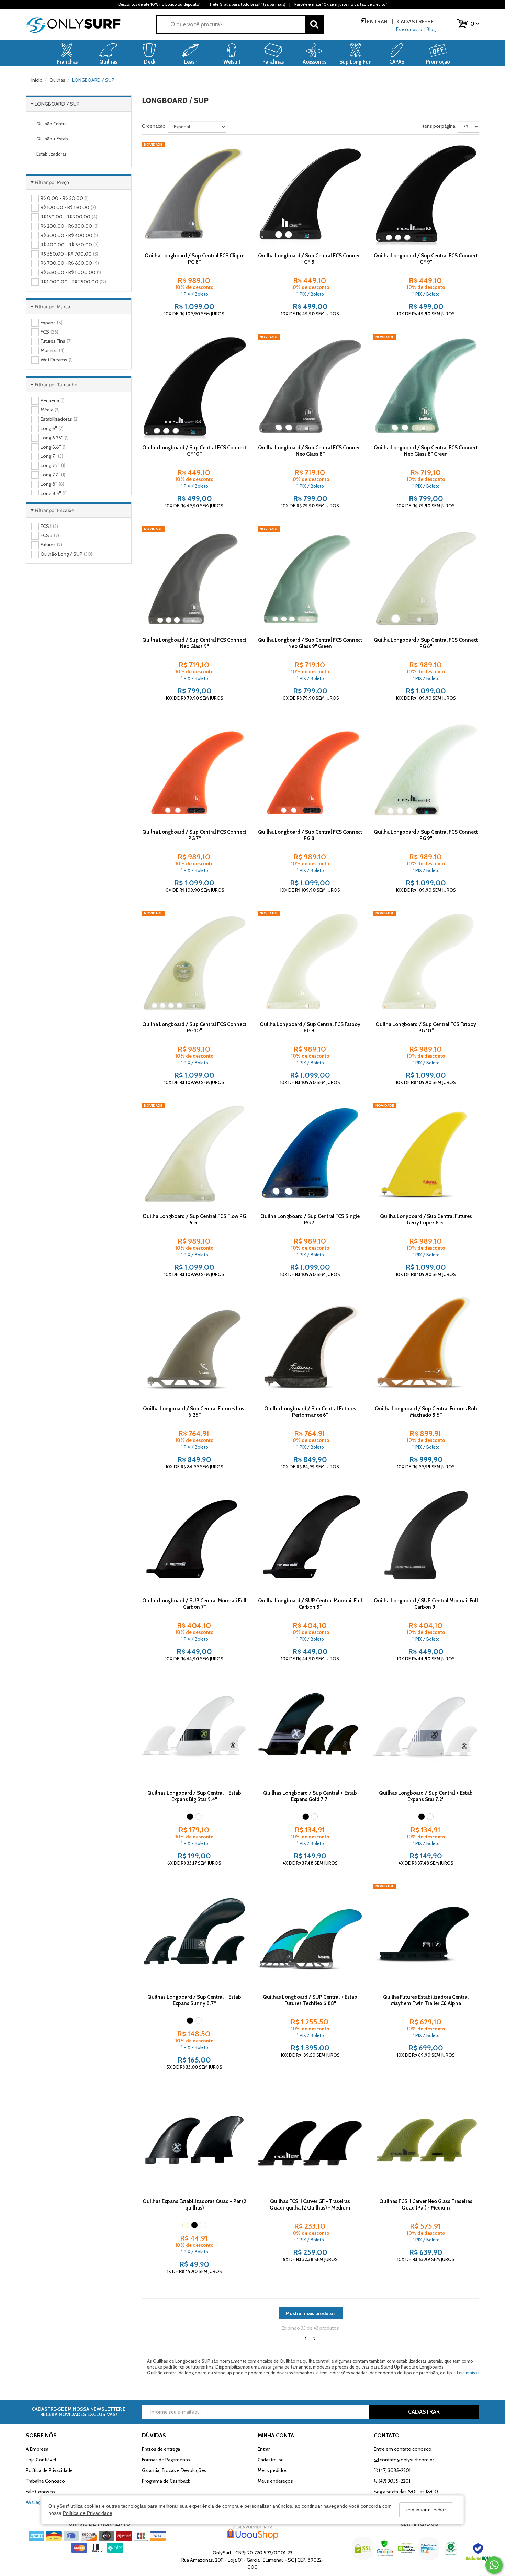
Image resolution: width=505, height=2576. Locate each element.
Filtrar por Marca (53, 307)
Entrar (377, 21)
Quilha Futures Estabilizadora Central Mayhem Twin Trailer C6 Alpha (426, 2000)
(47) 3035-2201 (394, 2470)
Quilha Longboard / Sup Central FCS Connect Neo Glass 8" (310, 451)
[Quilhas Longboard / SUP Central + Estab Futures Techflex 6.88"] (310, 1936)
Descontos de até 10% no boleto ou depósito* (159, 4)
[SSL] (363, 2554)
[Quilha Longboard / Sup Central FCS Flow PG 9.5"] (194, 1155)
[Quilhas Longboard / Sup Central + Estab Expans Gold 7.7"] (310, 1732)
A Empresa (37, 2449)
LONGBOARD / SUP (57, 104)
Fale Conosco (40, 2492)
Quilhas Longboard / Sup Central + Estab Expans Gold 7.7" (310, 1796)
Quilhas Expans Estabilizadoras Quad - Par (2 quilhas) (194, 2205)
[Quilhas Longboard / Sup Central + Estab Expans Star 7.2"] (426, 1732)
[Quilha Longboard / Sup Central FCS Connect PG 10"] (194, 963)
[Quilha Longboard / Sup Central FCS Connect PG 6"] (426, 579)
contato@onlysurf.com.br (406, 2460)
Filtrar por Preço (52, 182)
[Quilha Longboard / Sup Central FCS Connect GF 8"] (310, 194)
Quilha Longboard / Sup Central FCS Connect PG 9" (426, 835)
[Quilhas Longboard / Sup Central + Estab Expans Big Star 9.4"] (194, 1732)
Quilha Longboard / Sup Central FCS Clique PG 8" (194, 259)
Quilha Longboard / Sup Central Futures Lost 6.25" (194, 1412)
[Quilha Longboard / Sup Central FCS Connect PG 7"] (194, 771)
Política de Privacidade (88, 2513)
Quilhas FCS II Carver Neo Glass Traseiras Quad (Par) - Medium (426, 2205)
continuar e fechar (426, 2510)
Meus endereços (275, 2481)
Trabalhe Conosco (45, 2481)
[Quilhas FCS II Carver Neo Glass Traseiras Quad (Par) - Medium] (426, 2140)
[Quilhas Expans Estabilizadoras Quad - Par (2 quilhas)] (194, 2140)
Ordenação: (154, 126)
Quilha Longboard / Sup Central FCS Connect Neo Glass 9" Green (310, 643)
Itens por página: (439, 126)
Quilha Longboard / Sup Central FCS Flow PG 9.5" (194, 1219)
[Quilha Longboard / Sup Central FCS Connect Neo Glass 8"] (310, 387)
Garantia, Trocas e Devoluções (174, 2470)
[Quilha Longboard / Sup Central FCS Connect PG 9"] (426, 771)
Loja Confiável (41, 2460)
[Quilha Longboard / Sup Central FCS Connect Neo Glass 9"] (194, 579)
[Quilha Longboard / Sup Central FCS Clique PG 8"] (194, 194)
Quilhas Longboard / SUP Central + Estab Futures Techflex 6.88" (310, 2000)
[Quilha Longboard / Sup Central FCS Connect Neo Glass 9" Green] (310, 579)
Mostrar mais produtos (311, 2313)
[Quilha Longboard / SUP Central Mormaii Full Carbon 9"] (426, 1540)
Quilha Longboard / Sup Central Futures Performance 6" (310, 1412)
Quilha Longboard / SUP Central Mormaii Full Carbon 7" (194, 1604)
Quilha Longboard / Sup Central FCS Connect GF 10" (194, 451)
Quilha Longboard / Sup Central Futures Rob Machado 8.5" (426, 1412)
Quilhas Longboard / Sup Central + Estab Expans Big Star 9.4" (194, 1796)
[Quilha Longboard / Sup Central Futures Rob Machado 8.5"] (426, 1347)
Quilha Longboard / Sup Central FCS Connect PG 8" (310, 835)
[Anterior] (150, 194)
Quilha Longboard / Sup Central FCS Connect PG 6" (426, 643)
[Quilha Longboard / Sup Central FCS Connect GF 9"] (426, 194)
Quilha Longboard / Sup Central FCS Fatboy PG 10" (426, 1027)
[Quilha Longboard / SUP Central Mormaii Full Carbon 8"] (310, 1540)
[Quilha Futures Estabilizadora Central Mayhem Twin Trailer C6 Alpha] (426, 1936)
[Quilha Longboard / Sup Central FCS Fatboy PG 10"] (426, 963)
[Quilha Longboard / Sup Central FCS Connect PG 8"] (310, 771)
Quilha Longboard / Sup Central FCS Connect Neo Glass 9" (194, 643)
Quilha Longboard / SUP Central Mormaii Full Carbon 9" (426, 1604)
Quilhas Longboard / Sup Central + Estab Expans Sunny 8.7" (194, 2000)
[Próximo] (239, 194)
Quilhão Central (52, 124)
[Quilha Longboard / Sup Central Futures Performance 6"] (310, 1347)
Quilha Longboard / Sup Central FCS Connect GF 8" (310, 259)
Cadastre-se (415, 21)
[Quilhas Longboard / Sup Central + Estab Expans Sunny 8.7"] (194, 1936)
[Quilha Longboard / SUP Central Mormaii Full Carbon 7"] (194, 1540)
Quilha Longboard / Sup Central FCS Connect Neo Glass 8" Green (426, 451)
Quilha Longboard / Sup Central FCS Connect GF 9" (426, 259)
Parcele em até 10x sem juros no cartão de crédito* (341, 4)
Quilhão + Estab (52, 139)
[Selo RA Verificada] (479, 2554)
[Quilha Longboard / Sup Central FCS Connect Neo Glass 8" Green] (426, 387)
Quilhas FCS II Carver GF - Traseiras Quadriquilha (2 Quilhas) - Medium (310, 2205)
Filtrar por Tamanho (56, 385)
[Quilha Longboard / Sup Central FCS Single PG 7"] (310, 1155)
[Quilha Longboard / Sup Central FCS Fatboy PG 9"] (310, 963)
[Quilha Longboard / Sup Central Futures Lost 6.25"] (194, 1347)
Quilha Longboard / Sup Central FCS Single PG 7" (310, 1219)
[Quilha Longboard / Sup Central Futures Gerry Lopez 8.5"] (426, 1155)
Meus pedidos (273, 2470)
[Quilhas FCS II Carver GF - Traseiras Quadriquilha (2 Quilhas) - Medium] (310, 2140)
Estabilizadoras (52, 154)
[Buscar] (314, 25)
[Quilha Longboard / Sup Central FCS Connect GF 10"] (194, 387)
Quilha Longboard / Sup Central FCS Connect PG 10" (194, 1027)
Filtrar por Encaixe (54, 510)
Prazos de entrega (161, 2449)
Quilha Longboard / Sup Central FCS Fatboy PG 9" (310, 1027)
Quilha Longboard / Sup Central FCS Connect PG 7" (194, 835)
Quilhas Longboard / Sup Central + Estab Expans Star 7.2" (426, 1796)
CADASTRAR (424, 2412)
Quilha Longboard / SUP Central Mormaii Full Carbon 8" (310, 1604)
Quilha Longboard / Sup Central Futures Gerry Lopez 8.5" (426, 1219)
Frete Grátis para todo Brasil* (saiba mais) (248, 4)
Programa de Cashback (166, 2481)
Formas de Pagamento (166, 2460)
